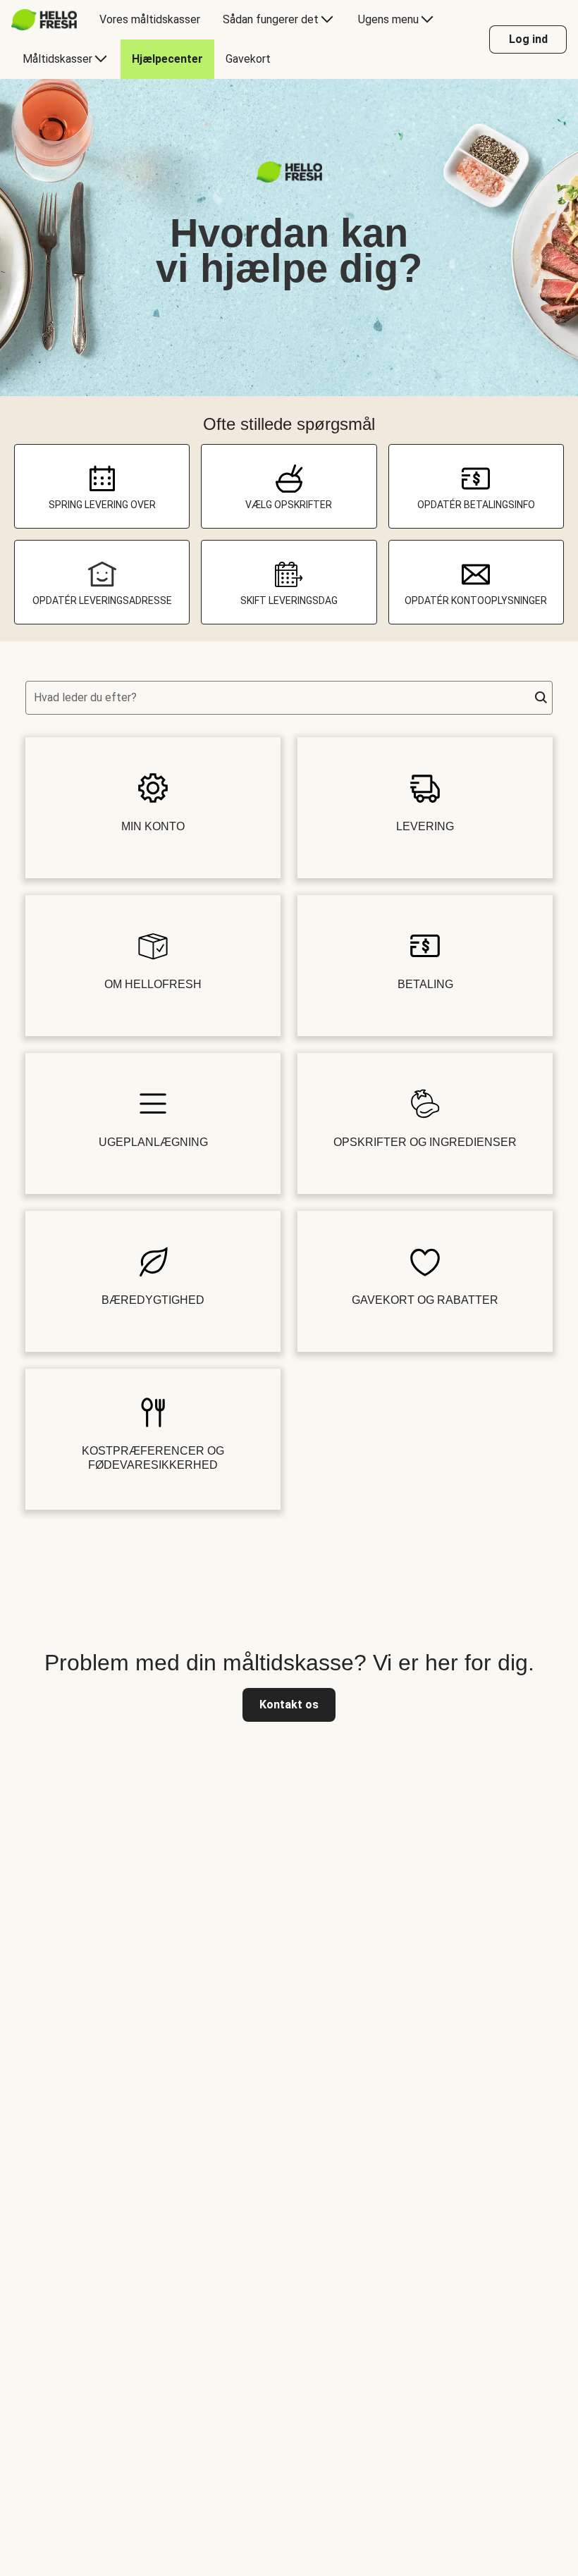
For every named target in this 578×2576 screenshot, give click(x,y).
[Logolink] (289, 179)
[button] (541, 698)
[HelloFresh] (44, 20)
